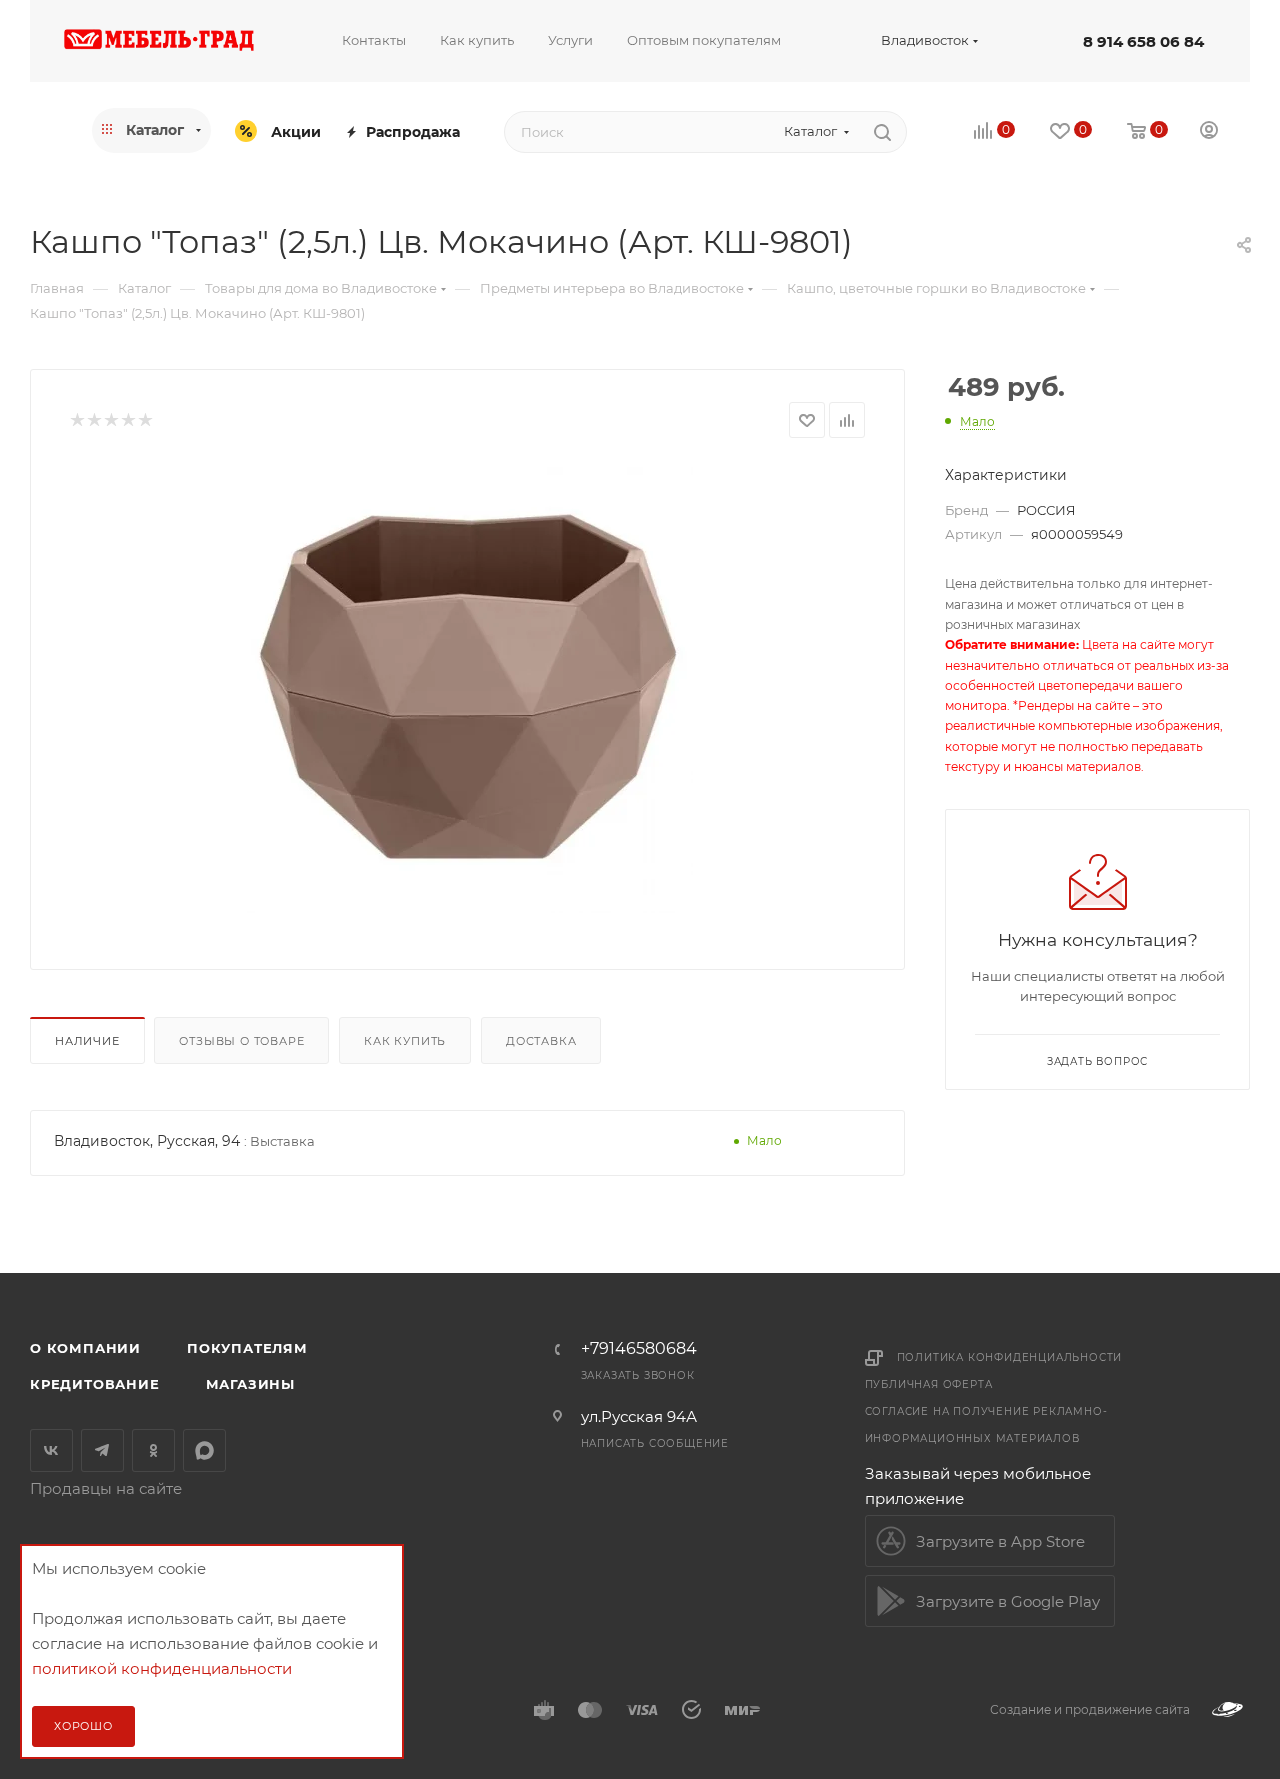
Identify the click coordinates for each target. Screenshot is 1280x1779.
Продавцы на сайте (106, 1488)
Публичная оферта (929, 1384)
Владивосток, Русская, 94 (147, 1141)
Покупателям (247, 1348)
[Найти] (882, 132)
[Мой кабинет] (1209, 132)
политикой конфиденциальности (162, 1668)
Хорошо (83, 1726)
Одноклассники (153, 1450)
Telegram (102, 1450)
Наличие (87, 1041)
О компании (85, 1348)
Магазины (250, 1384)
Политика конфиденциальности (1010, 1357)
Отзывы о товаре (241, 1041)
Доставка (541, 1041)
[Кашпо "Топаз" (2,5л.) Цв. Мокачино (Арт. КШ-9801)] (467, 688)
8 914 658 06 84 (1143, 41)
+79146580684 (639, 1349)
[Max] (204, 1450)
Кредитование (95, 1384)
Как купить (405, 1041)
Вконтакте (51, 1450)
